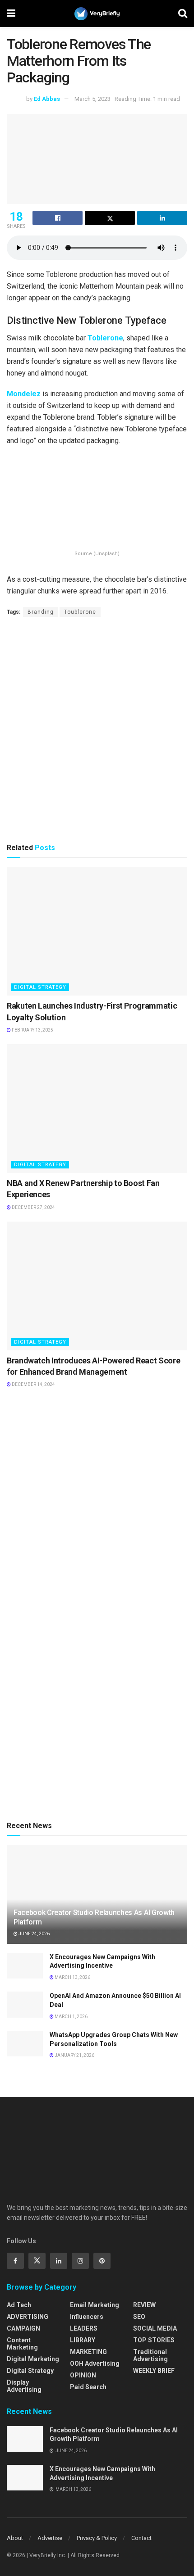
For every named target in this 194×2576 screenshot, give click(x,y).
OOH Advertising (95, 2363)
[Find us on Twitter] (37, 2261)
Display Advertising (24, 2386)
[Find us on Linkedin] (59, 2261)
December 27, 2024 (33, 1207)
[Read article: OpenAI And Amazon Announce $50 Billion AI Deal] (25, 2004)
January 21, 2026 (74, 2055)
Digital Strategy (40, 987)
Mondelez (24, 394)
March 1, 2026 (71, 2017)
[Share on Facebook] (58, 218)
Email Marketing (95, 2305)
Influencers (87, 2317)
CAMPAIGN (23, 2328)
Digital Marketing (33, 2359)
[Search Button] (183, 14)
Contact (141, 2538)
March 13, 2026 (72, 1977)
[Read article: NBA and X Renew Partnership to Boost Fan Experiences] (97, 1109)
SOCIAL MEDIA (155, 2328)
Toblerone (105, 338)
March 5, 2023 (92, 99)
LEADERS (84, 2328)
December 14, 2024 (33, 1384)
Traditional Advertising (150, 2355)
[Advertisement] (97, 729)
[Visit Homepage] (97, 14)
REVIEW (144, 2305)
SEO (139, 2317)
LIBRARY (83, 2340)
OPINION (83, 2375)
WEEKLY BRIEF (154, 2371)
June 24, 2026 (34, 1934)
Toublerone (80, 612)
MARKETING (88, 2352)
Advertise (50, 2538)
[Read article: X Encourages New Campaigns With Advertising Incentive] (25, 1966)
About (15, 2538)
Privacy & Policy (97, 2538)
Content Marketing (22, 2344)
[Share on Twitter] (110, 218)
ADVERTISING (28, 2317)
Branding (41, 612)
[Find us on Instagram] (80, 2261)
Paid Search (88, 2387)
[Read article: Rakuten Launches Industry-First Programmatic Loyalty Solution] (97, 931)
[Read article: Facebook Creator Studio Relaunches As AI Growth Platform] (25, 2439)
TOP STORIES (154, 2340)
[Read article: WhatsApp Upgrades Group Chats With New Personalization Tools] (25, 2044)
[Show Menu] (11, 14)
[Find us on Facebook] (15, 2261)
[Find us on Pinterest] (102, 2261)
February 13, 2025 (32, 1030)
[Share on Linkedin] (162, 218)
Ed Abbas (47, 99)
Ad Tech (19, 2305)
